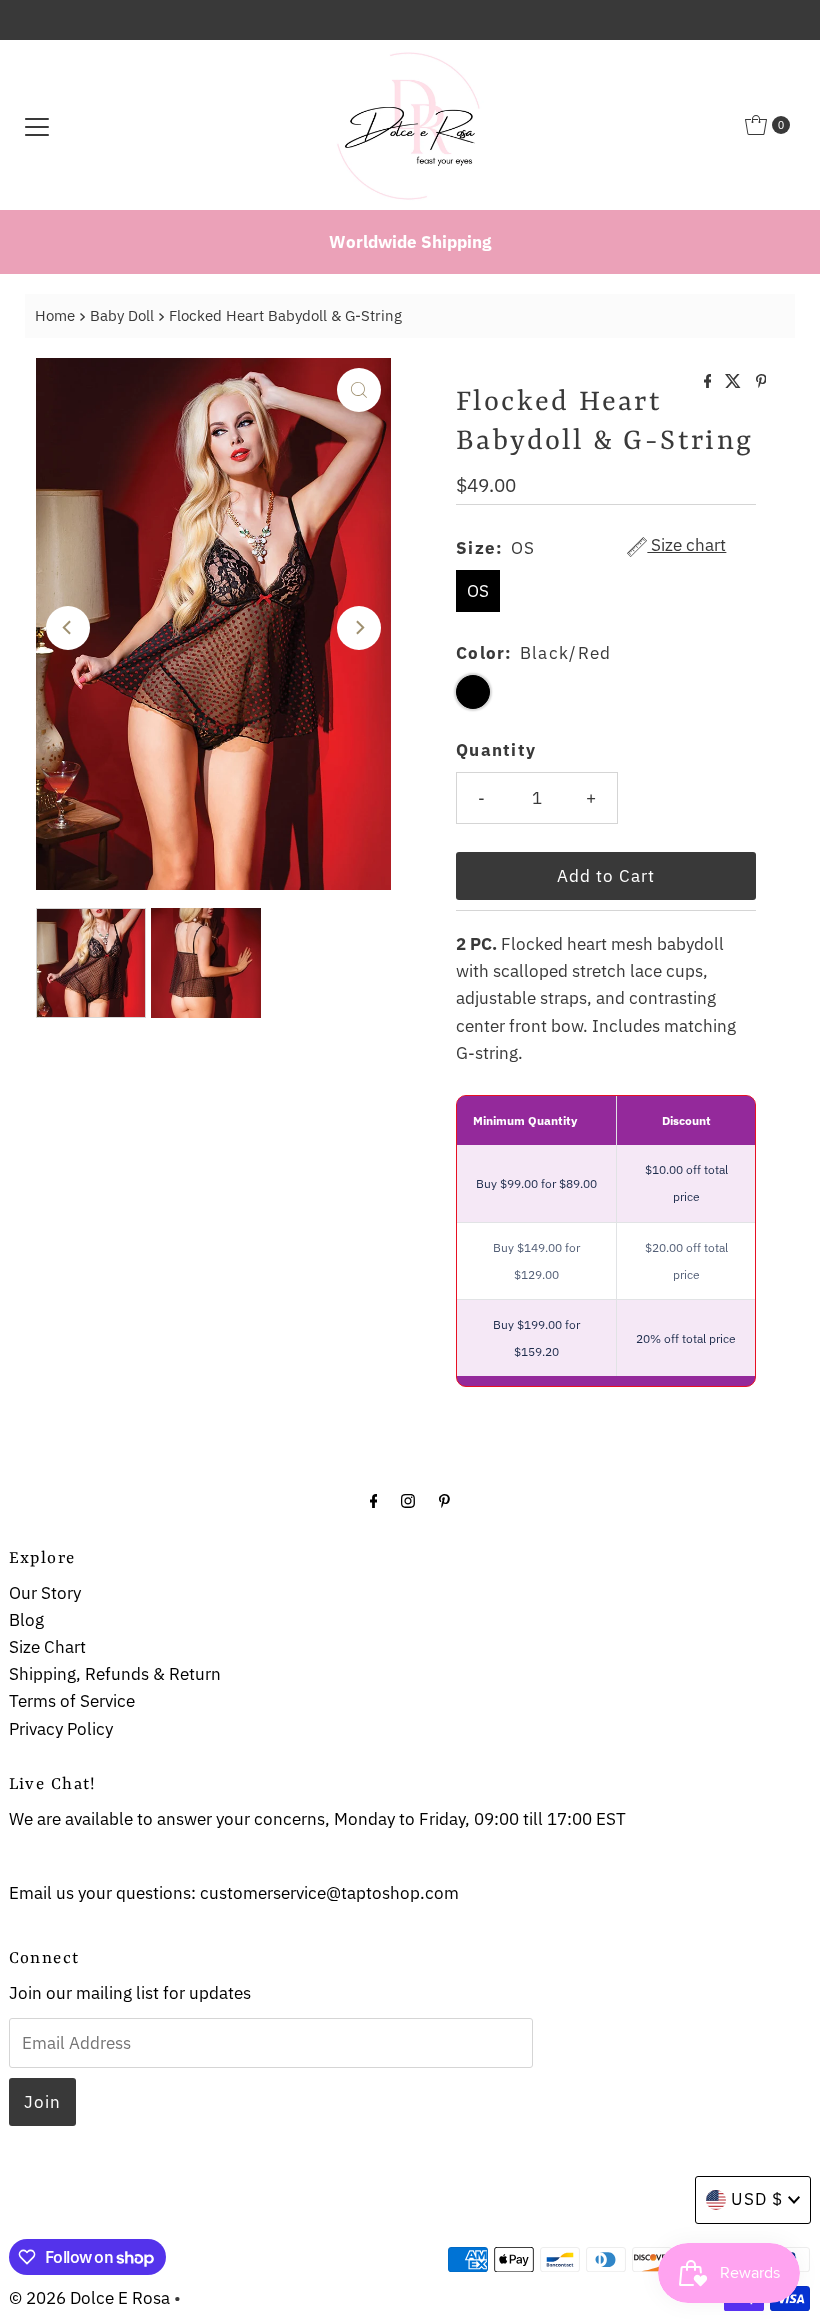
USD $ (757, 2199)
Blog (26, 1620)
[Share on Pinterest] (761, 382)
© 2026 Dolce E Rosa (89, 2298)
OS (478, 591)
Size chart (686, 546)
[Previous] (68, 628)
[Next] (359, 628)
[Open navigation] (37, 125)
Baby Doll (122, 315)
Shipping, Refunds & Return (115, 1674)
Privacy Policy (61, 1729)
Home (55, 315)
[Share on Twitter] (735, 382)
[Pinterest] (444, 1499)
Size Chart (47, 1647)
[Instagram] (408, 1499)
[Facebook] (374, 1499)
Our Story (45, 1593)
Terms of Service (72, 1701)
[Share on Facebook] (710, 382)
